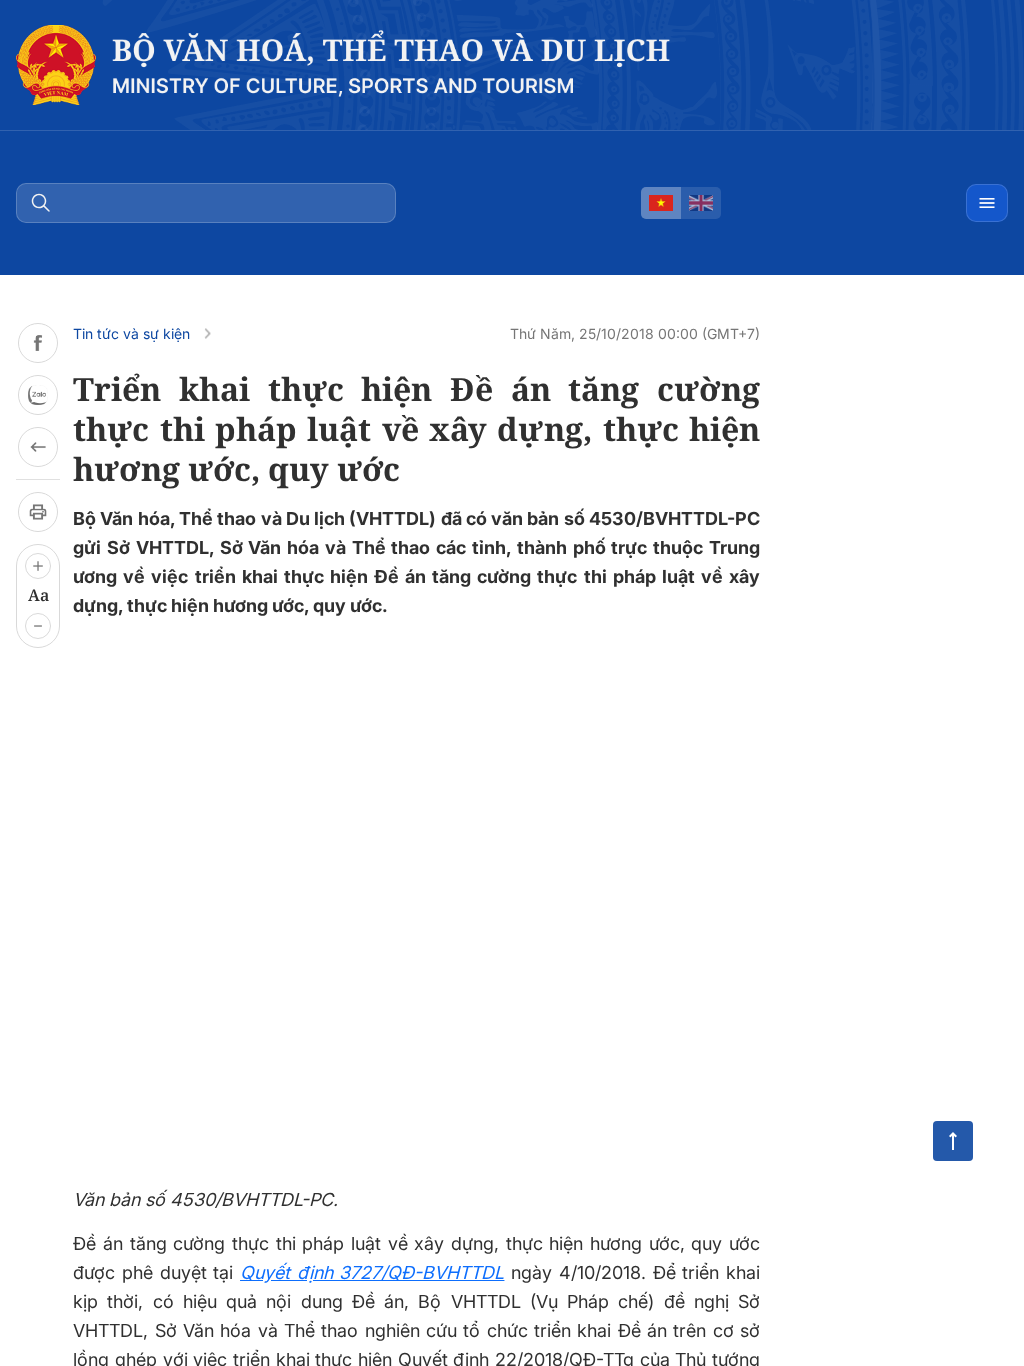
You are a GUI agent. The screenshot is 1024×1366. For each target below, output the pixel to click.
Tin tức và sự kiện (131, 333)
